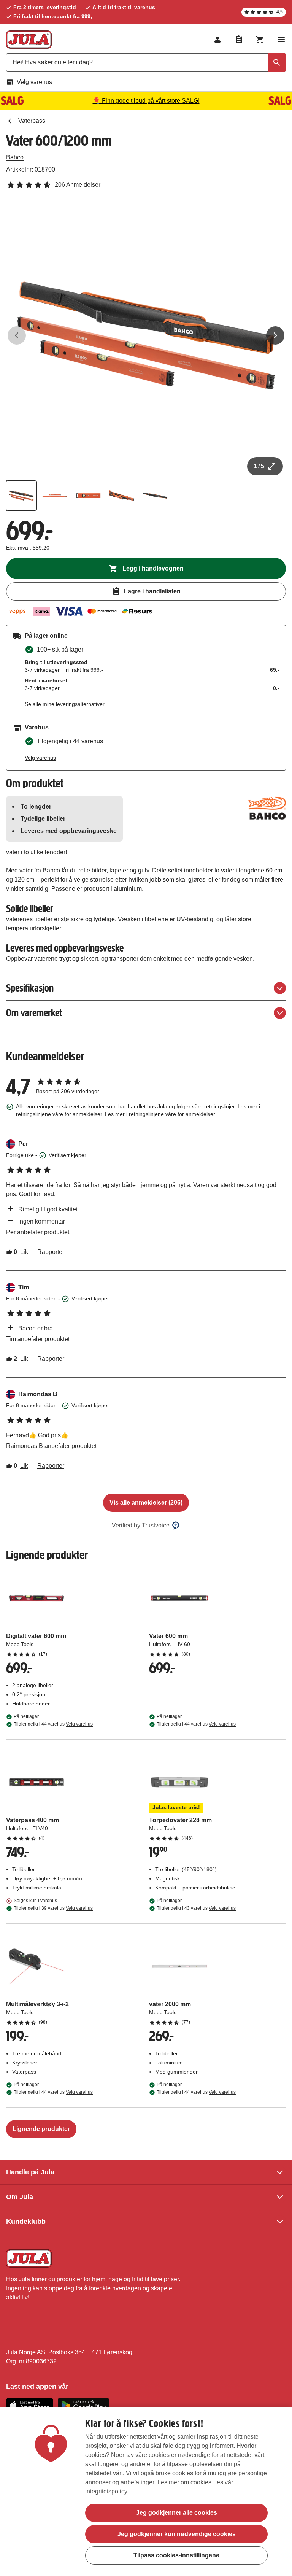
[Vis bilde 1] (21, 496)
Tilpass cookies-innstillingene (176, 2555)
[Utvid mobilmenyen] (281, 40)
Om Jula (20, 2197)
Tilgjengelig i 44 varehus (53, 1724)
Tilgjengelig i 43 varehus (196, 1908)
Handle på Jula (30, 2172)
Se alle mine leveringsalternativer (65, 704)
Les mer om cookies (184, 2482)
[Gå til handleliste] (239, 40)
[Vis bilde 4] (122, 496)
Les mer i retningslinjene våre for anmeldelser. (161, 1114)
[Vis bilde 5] (155, 496)
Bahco (15, 157)
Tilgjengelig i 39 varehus (53, 1908)
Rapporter (51, 1252)
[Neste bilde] (275, 335)
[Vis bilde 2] (55, 496)
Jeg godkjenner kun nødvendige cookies (177, 2534)
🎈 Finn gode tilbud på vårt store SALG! (146, 101)
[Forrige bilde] (17, 335)
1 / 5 (259, 466)
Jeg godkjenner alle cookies (177, 2513)
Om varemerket (34, 1013)
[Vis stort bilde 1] (146, 335)
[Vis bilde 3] (88, 496)
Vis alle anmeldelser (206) (146, 1503)
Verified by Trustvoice (141, 1525)
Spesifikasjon (30, 988)
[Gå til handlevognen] (260, 40)
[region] (146, 2491)
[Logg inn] (217, 40)
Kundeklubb (26, 2222)
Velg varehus (34, 82)
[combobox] (146, 62)
